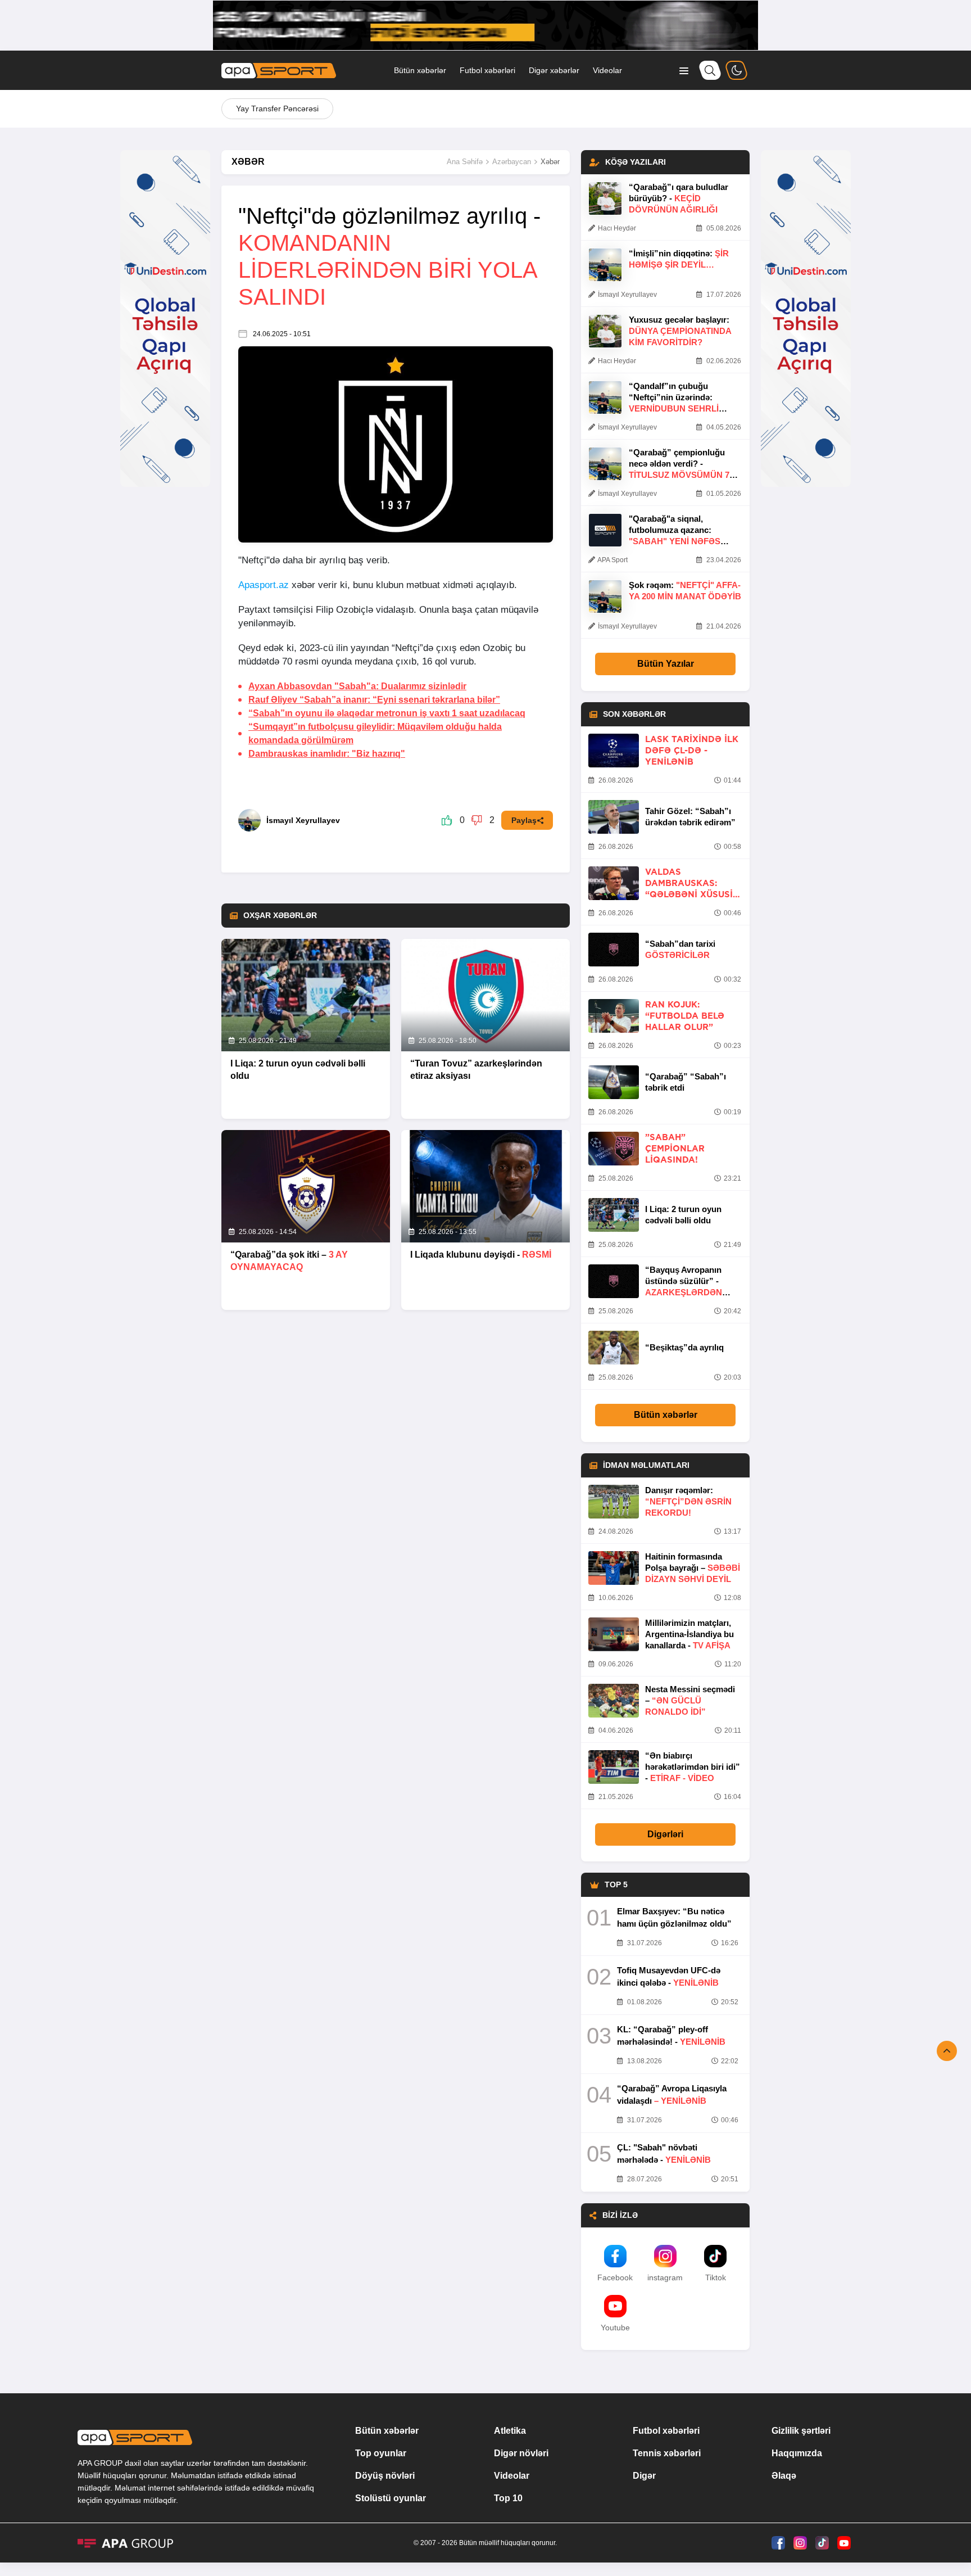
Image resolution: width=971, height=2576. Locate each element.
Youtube (615, 2328)
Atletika (510, 2431)
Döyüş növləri (385, 2476)
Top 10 (508, 2498)
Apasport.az (264, 585)
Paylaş (524, 820)
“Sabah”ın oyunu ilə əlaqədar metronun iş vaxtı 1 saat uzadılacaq (387, 713)
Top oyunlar (381, 2453)
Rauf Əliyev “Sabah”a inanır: (374, 700)
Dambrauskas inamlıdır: (327, 754)
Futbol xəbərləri (487, 70)
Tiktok (716, 2277)
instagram (665, 2277)
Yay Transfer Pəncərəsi (277, 109)
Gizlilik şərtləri (801, 2431)
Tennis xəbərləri (667, 2453)
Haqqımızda (797, 2453)
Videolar (607, 70)
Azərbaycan (512, 162)
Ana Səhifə (465, 162)
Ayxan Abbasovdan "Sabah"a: (357, 686)
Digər (644, 2476)
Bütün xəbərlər (420, 70)
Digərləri (665, 1834)
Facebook (615, 2277)
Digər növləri (521, 2453)
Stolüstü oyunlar (391, 2498)
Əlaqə (784, 2476)
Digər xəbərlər (554, 70)
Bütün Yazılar (666, 664)
